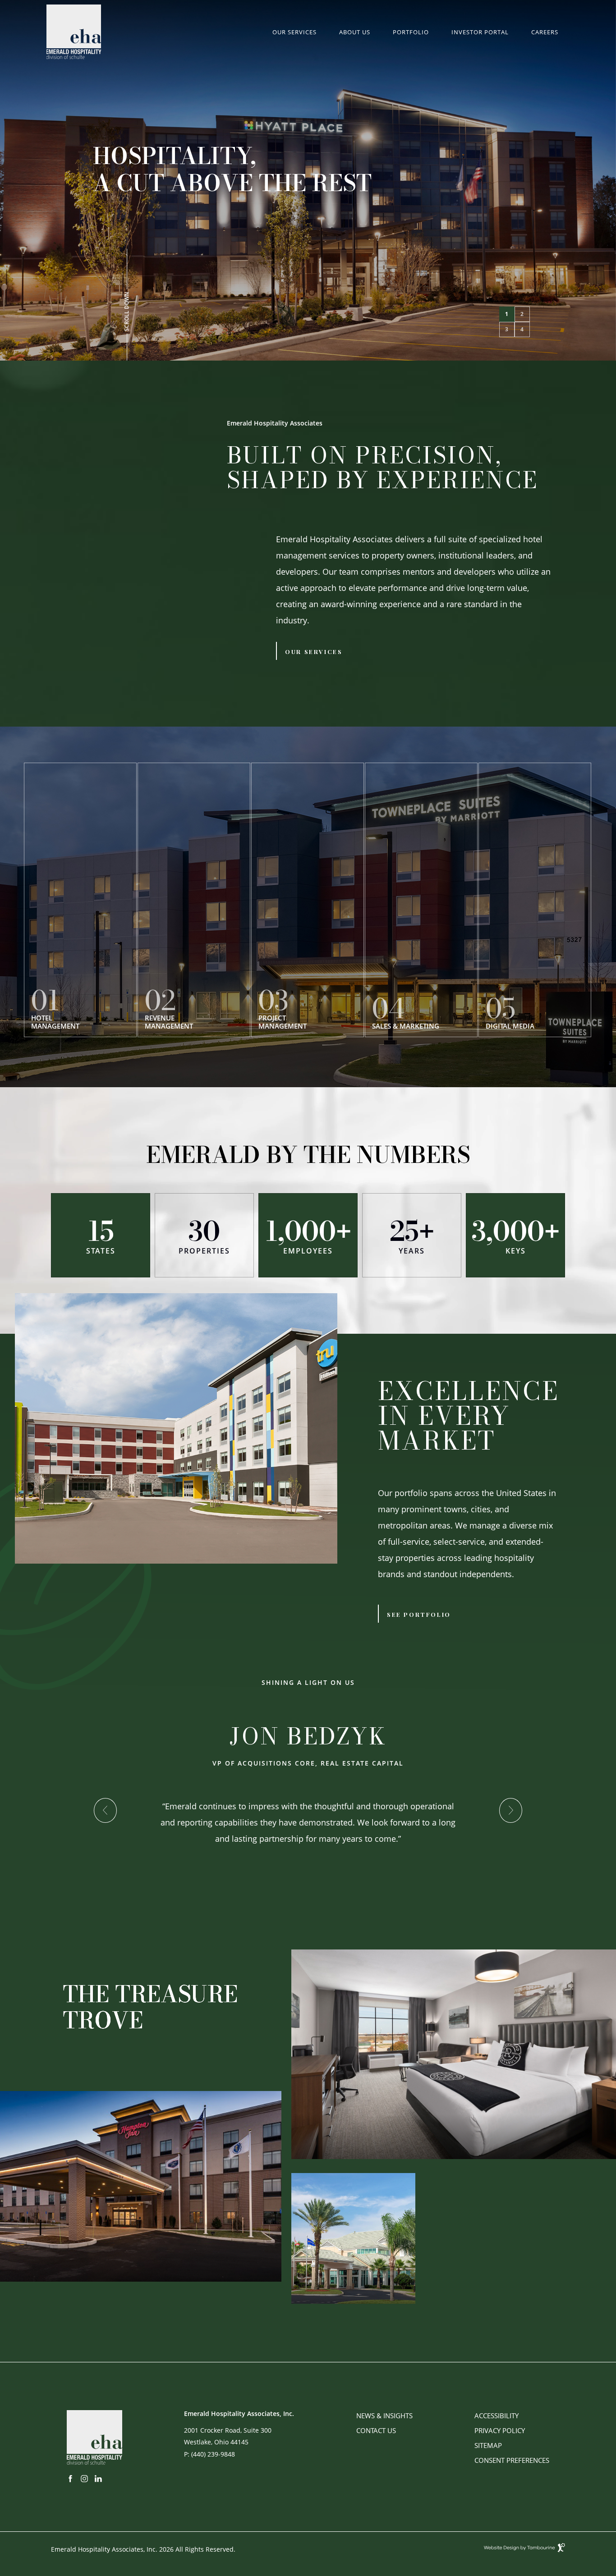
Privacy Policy (500, 2430)
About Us (355, 32)
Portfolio (411, 32)
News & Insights (384, 2416)
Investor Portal (480, 32)
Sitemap (488, 2445)
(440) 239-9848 (213, 2454)
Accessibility (496, 2416)
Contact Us (376, 2430)
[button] (507, 314)
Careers (545, 32)
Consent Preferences (512, 2460)
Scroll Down (127, 312)
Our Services (294, 32)
